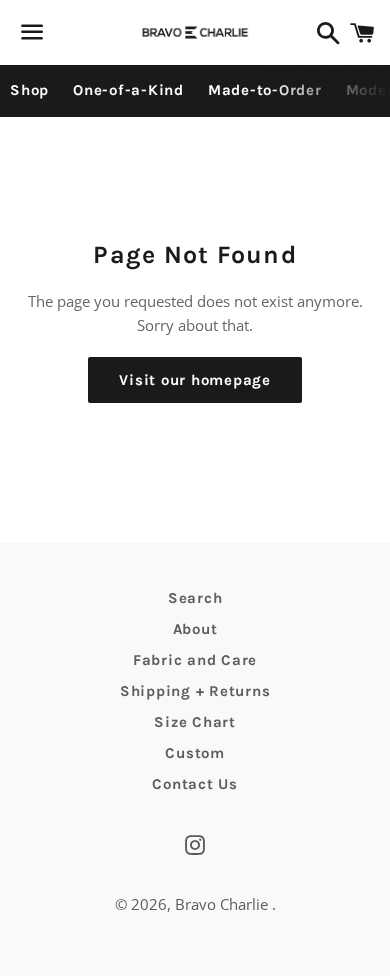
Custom (195, 753)
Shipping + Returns (195, 691)
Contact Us (195, 784)
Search (195, 598)
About (195, 629)
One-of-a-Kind (128, 90)
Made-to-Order (265, 90)
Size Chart (195, 722)
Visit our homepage (195, 380)
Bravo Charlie (223, 904)
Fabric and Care (195, 660)
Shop (29, 90)
